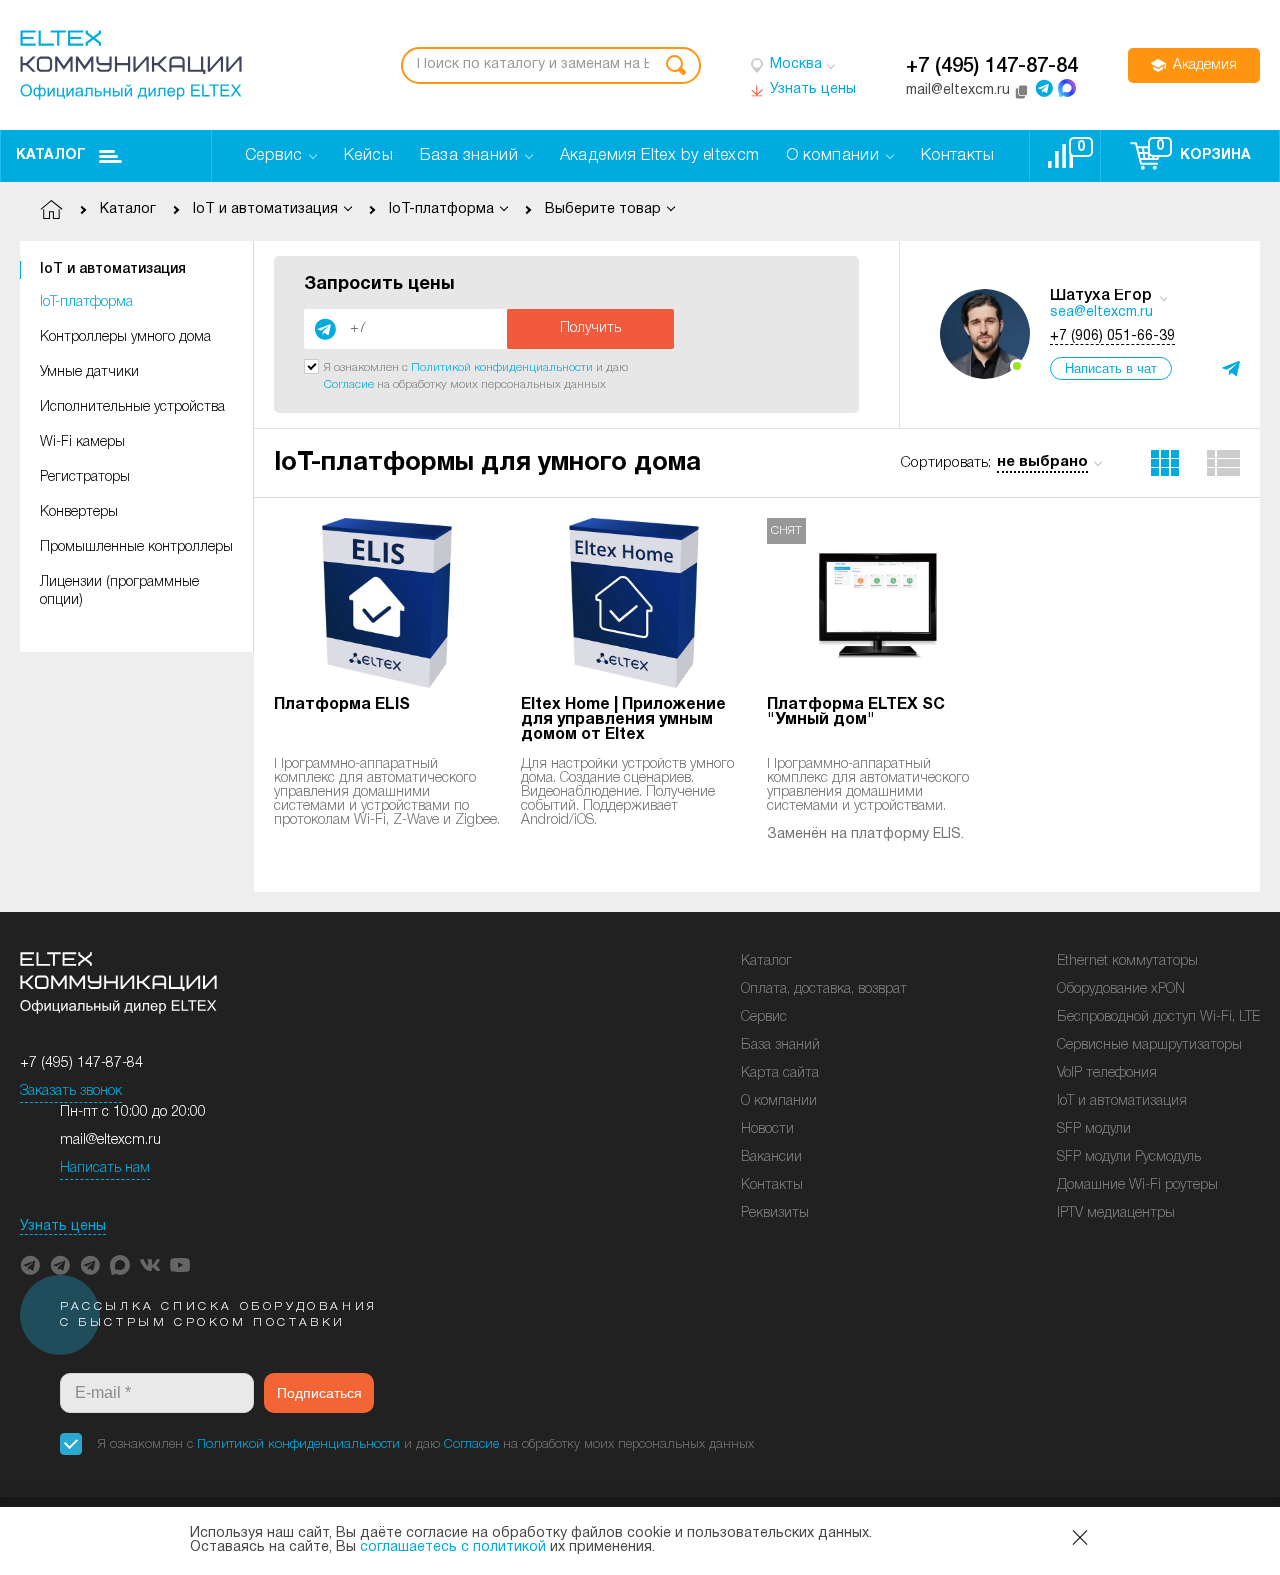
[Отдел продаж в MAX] (1067, 88)
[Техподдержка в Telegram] (90, 1265)
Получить (590, 328)
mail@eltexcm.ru (110, 1140)
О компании (779, 1101)
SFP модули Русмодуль (1129, 1157)
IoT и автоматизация (113, 269)
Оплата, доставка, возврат (824, 989)
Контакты (772, 1185)
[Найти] (676, 65)
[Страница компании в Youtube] (180, 1265)
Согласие (349, 384)
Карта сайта (780, 1073)
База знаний (780, 1045)
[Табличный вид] (1224, 463)
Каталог (51, 155)
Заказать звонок (71, 1091)
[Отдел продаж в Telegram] (1044, 88)
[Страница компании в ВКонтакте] (150, 1265)
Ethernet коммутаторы (1127, 961)
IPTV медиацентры (1116, 1213)
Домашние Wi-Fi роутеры (1137, 1185)
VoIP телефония (1107, 1073)
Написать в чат (1111, 368)
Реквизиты (775, 1213)
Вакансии (771, 1157)
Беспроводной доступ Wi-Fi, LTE (1158, 1017)
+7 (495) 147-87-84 (992, 67)
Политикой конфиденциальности (502, 367)
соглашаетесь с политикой (453, 1547)
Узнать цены (63, 1226)
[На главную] (131, 65)
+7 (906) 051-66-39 (1112, 336)
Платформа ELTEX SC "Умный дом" (856, 712)
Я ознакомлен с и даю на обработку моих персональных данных (426, 1444)
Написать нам (105, 1168)
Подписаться (319, 1393)
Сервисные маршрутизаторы (1149, 1045)
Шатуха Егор (1101, 296)
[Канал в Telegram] (60, 1265)
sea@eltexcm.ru (1101, 312)
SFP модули (1094, 1129)
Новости (767, 1129)
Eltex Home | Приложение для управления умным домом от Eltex (623, 720)
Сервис (764, 1017)
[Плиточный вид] (1165, 463)
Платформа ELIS (342, 705)
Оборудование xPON (1121, 989)
